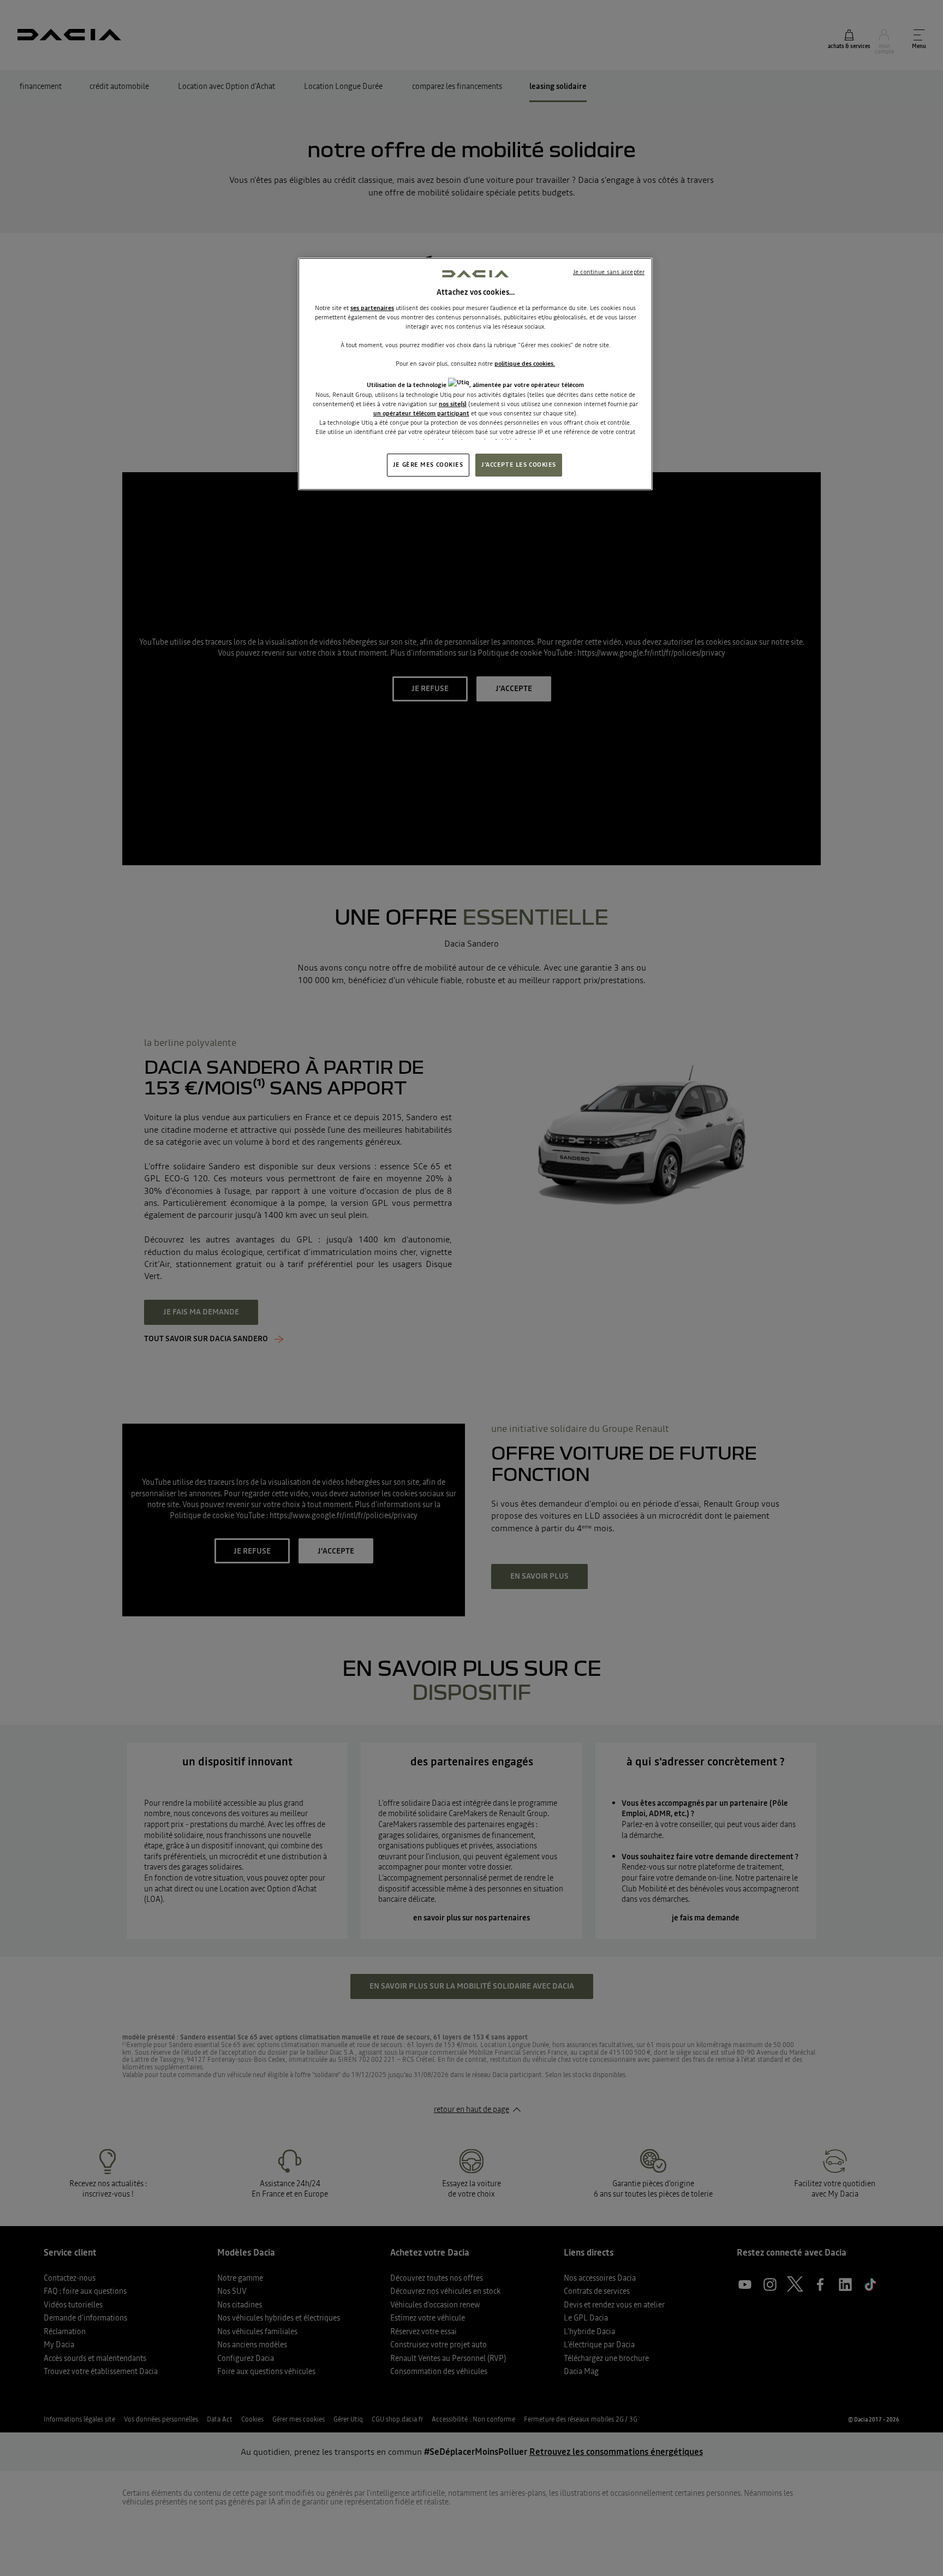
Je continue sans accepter (609, 272)
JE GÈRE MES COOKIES (428, 465)
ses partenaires (372, 308)
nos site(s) (453, 404)
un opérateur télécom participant (421, 413)
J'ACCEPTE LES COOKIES (519, 465)
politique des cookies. (525, 364)
